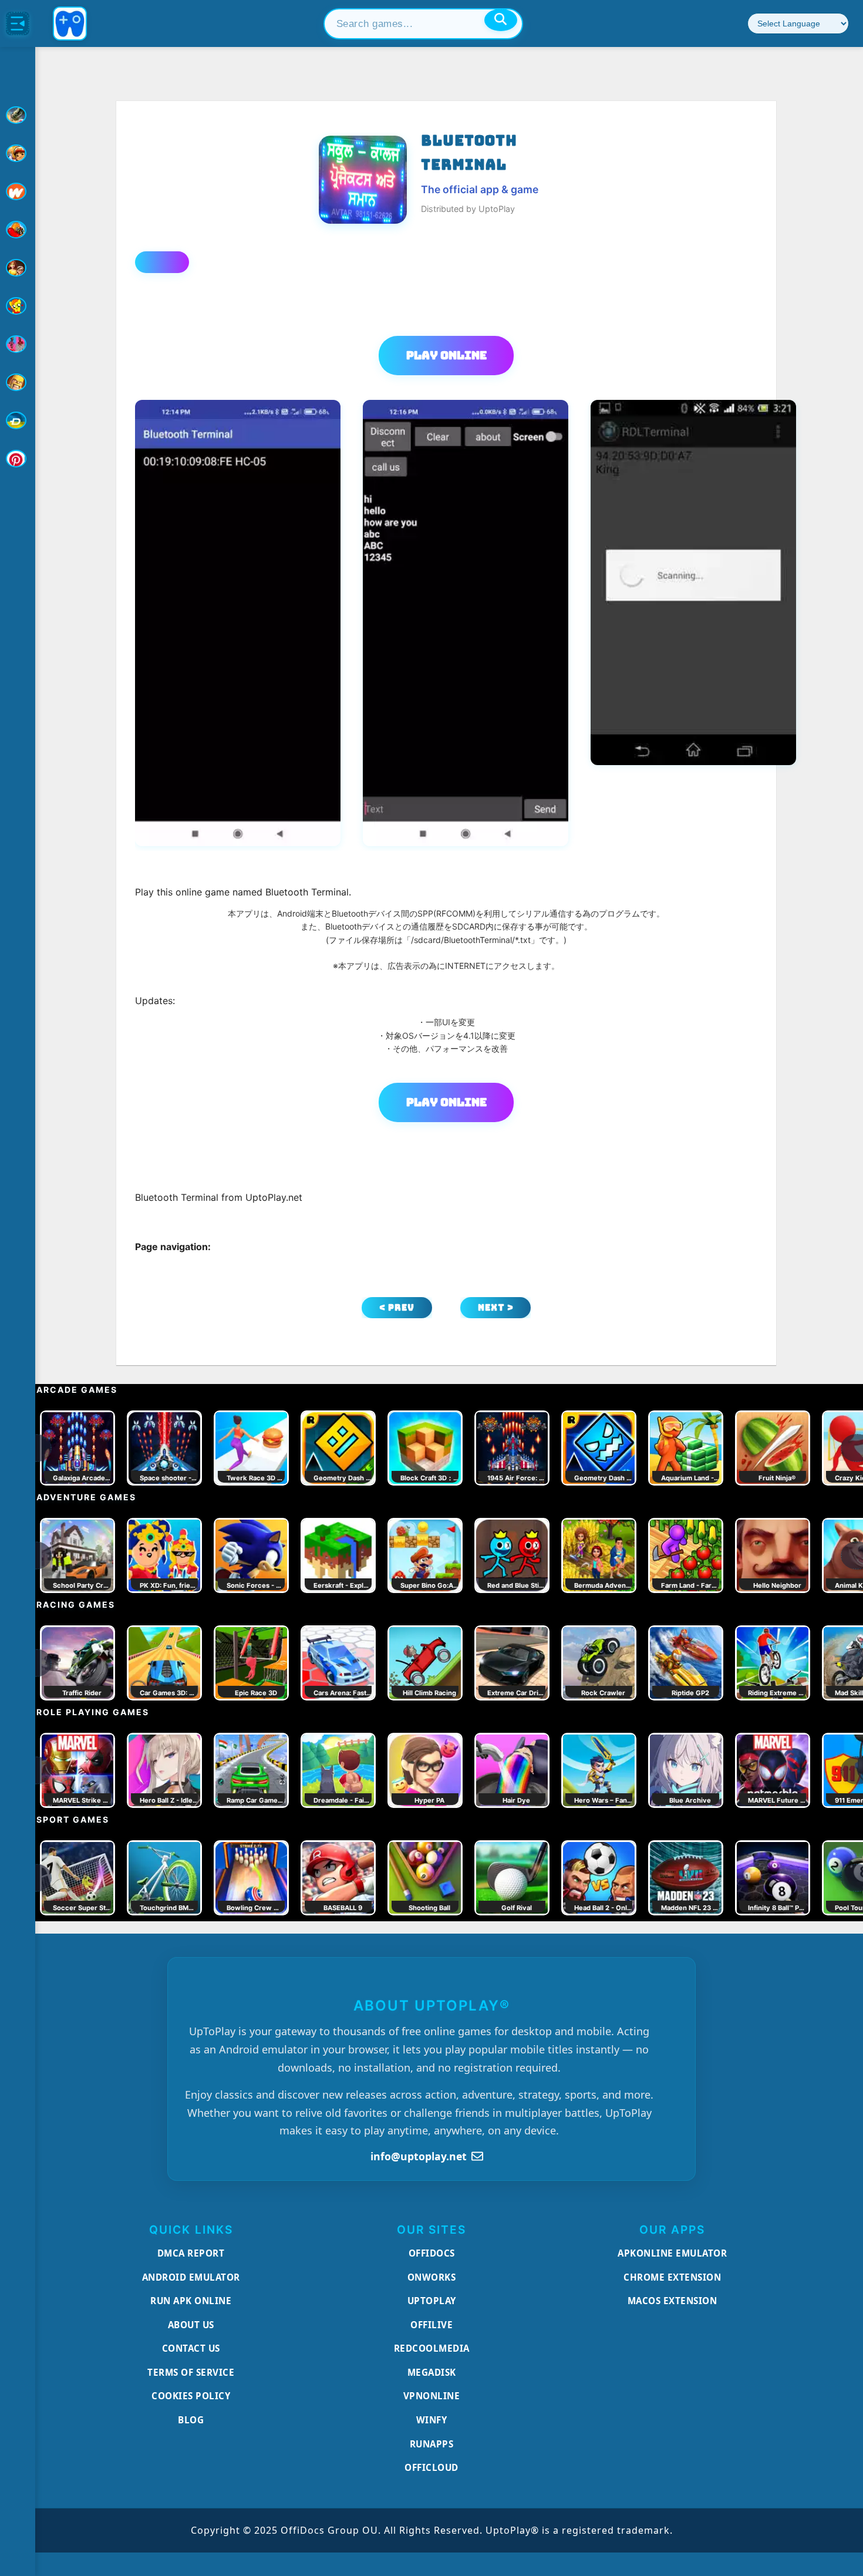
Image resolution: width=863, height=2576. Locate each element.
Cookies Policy (191, 2396)
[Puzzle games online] (18, 268)
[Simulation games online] (18, 306)
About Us (191, 2325)
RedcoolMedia (432, 2348)
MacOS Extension (672, 2301)
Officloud (431, 2467)
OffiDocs (432, 2253)
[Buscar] (501, 20)
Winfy (432, 2420)
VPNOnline (432, 2396)
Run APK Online (191, 2301)
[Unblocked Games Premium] (18, 459)
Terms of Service (191, 2372)
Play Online (446, 355)
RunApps (432, 2444)
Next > (496, 1307)
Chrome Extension (672, 2277)
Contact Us (191, 2348)
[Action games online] (18, 115)
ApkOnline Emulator (672, 2253)
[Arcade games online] (18, 153)
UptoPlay (432, 2301)
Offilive (431, 2325)
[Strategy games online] (18, 382)
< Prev (397, 1307)
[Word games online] (18, 420)
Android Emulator (191, 2277)
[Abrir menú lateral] (18, 23)
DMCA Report (191, 2253)
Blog (191, 2420)
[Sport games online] (18, 344)
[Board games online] (18, 191)
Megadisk (432, 2372)
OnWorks (432, 2277)
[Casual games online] (18, 230)
